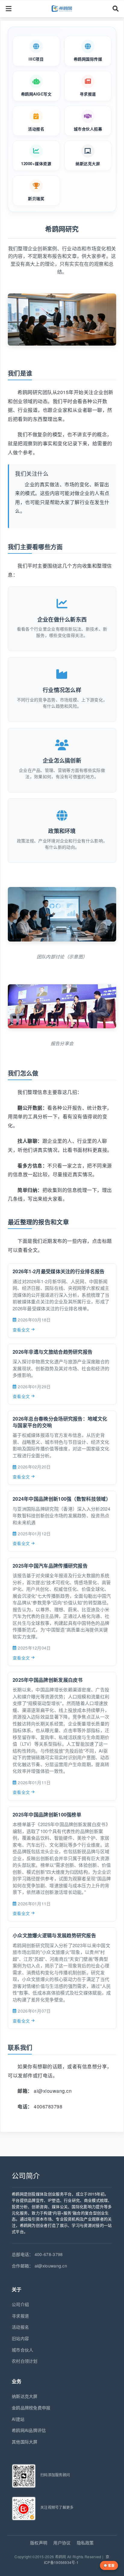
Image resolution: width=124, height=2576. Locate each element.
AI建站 (18, 2419)
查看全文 (21, 1330)
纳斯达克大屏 (25, 2396)
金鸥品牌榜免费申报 (31, 2408)
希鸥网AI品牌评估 (29, 2430)
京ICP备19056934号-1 (77, 2559)
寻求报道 (20, 2316)
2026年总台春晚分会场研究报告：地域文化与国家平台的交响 (60, 1422)
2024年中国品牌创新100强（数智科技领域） (62, 1499)
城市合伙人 (23, 2350)
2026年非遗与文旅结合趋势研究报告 (53, 1352)
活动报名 (20, 2327)
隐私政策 (85, 2543)
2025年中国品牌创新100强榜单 (47, 1814)
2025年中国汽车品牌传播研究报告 (50, 1566)
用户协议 (62, 2543)
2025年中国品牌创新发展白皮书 (48, 1680)
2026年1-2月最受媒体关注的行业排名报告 (59, 1271)
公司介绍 (20, 2304)
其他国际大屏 (25, 2442)
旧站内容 (20, 2338)
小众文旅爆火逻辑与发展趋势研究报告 (54, 1935)
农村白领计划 (25, 2361)
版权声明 (39, 2543)
